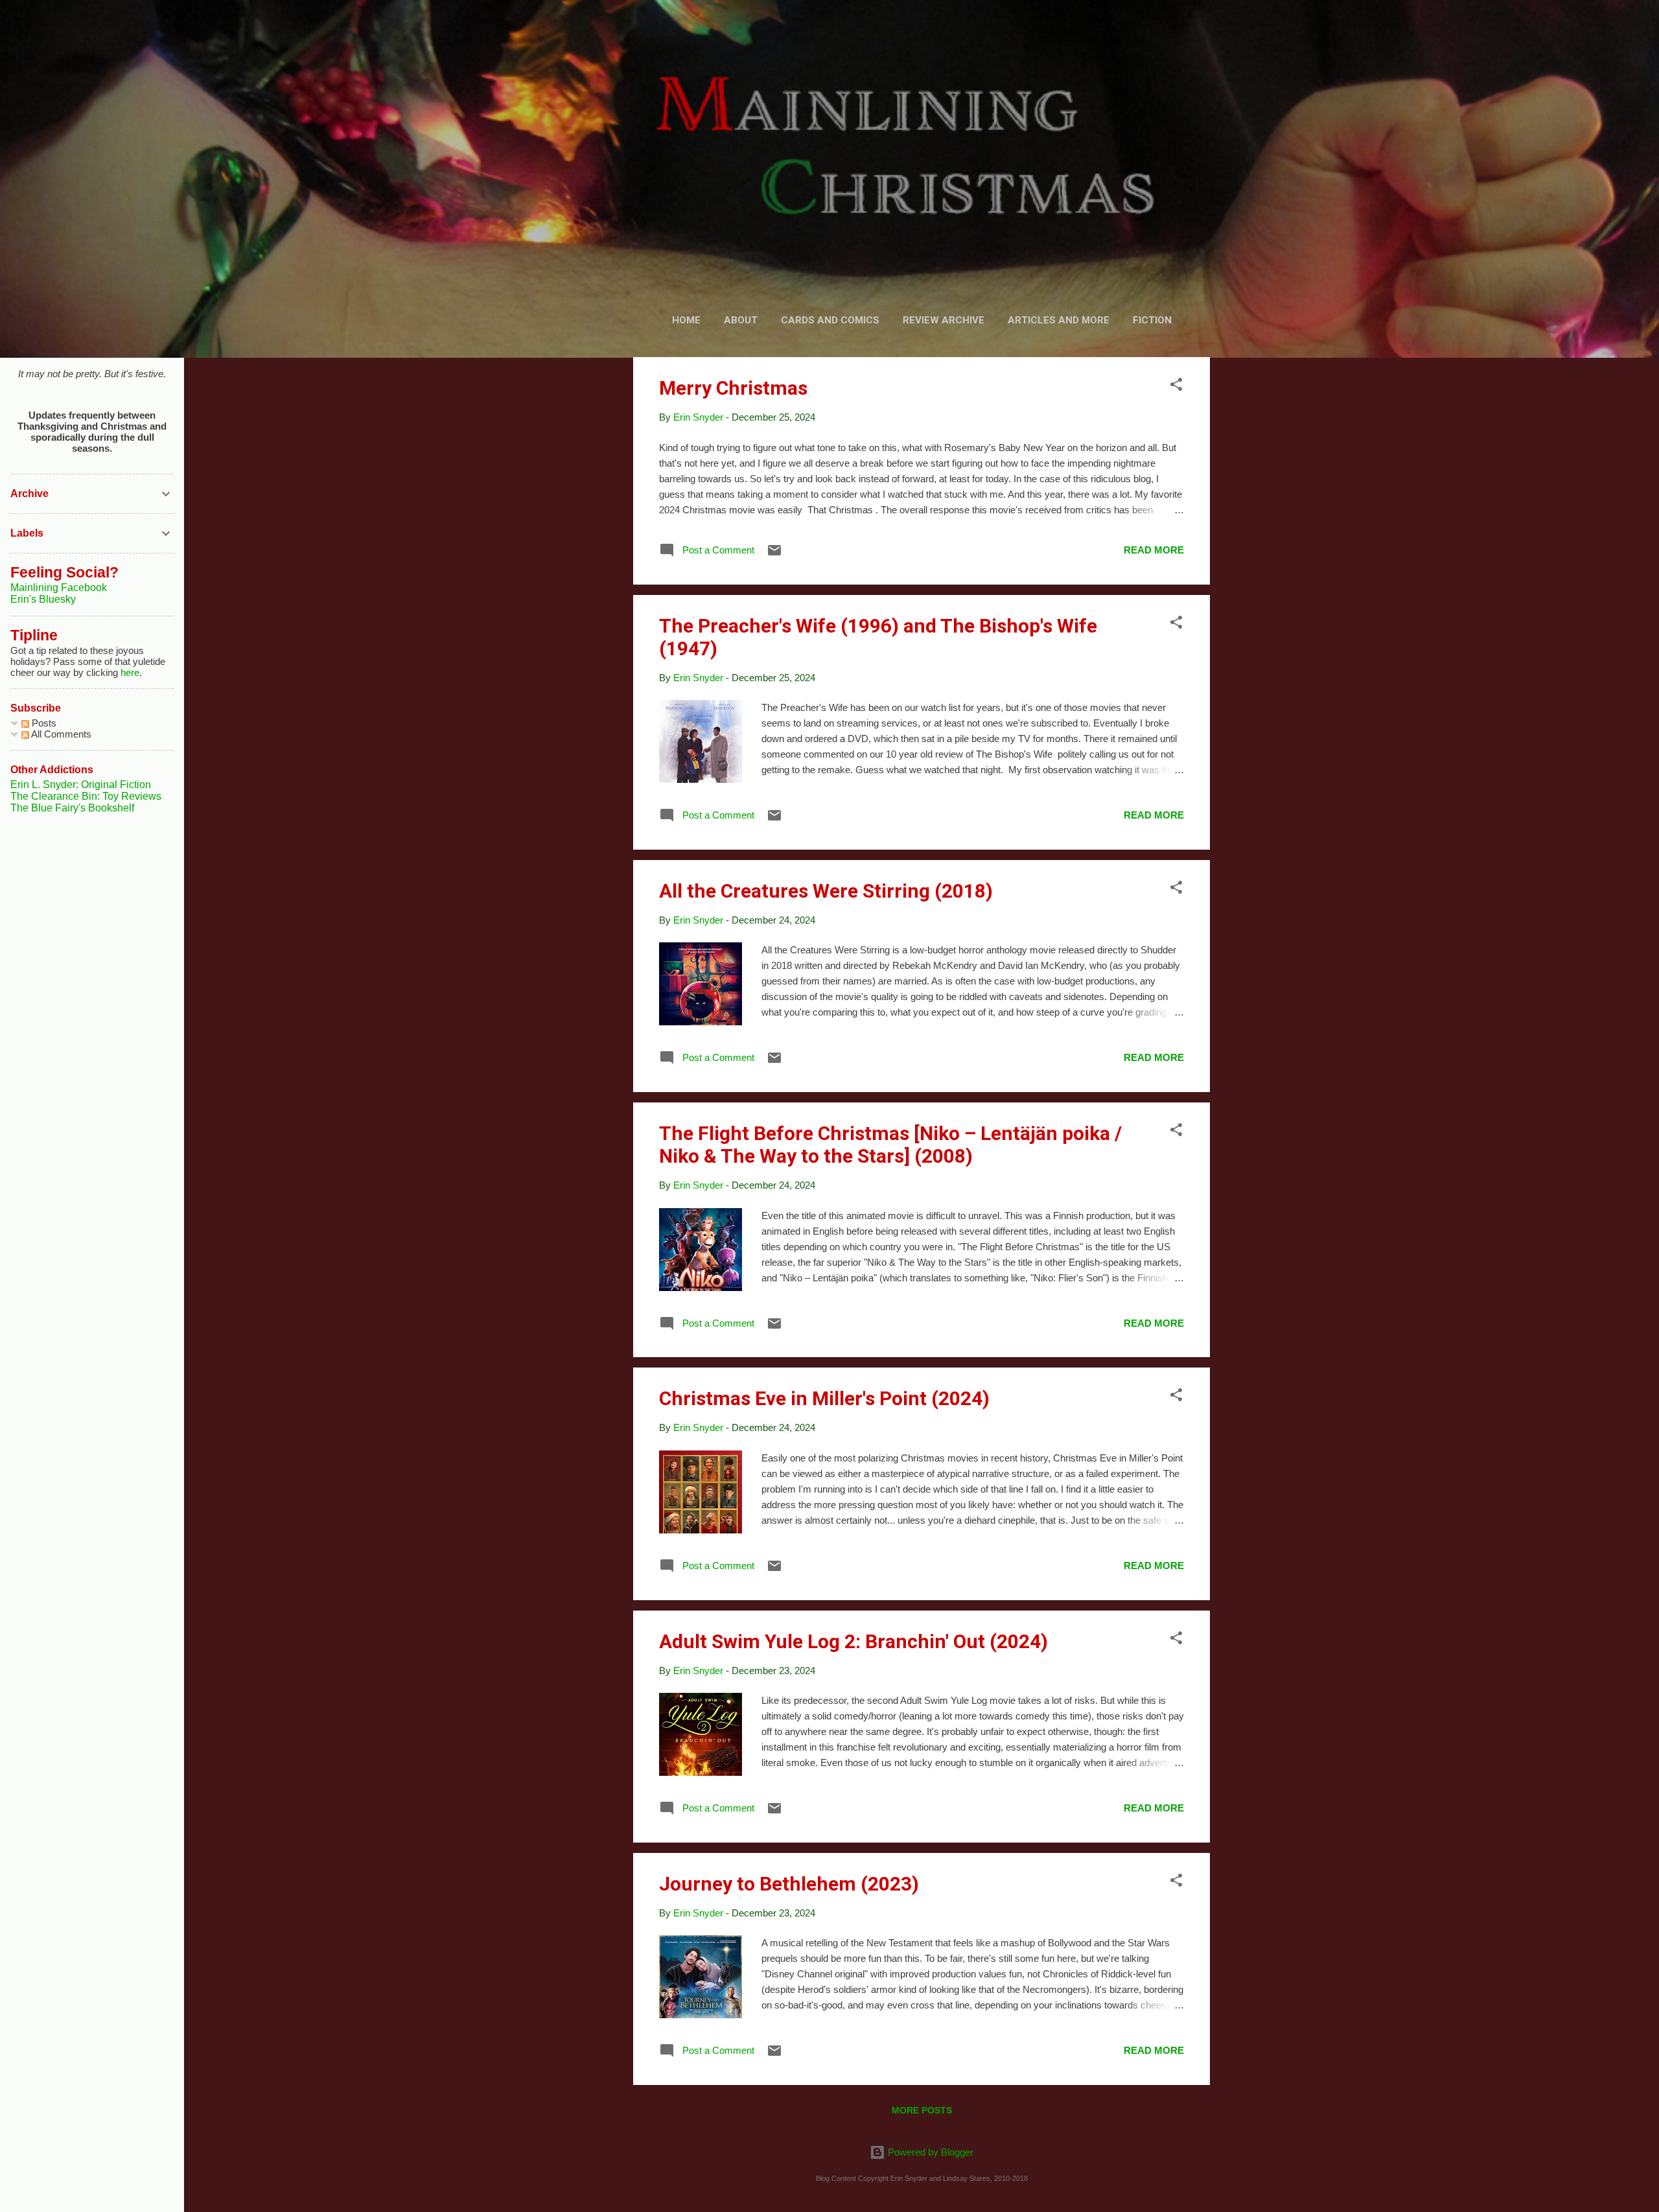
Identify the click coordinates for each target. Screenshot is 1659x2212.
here (130, 672)
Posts (43, 723)
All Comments (60, 734)
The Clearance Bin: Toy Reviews (86, 796)
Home (686, 320)
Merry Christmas (733, 388)
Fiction (1152, 320)
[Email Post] (774, 554)
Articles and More (1059, 320)
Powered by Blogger (929, 2152)
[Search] (1202, 35)
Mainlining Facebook (59, 588)
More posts (922, 2110)
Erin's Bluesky (43, 599)
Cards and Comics (830, 320)
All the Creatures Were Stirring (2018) (826, 891)
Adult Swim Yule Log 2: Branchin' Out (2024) (853, 1641)
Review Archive (944, 320)
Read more (1154, 550)
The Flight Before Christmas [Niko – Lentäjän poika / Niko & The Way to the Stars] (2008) (890, 1145)
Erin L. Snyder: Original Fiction (81, 785)
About (741, 320)
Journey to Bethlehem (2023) (789, 1884)
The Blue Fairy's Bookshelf (72, 808)
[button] (1176, 387)
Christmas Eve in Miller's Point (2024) (824, 1398)
